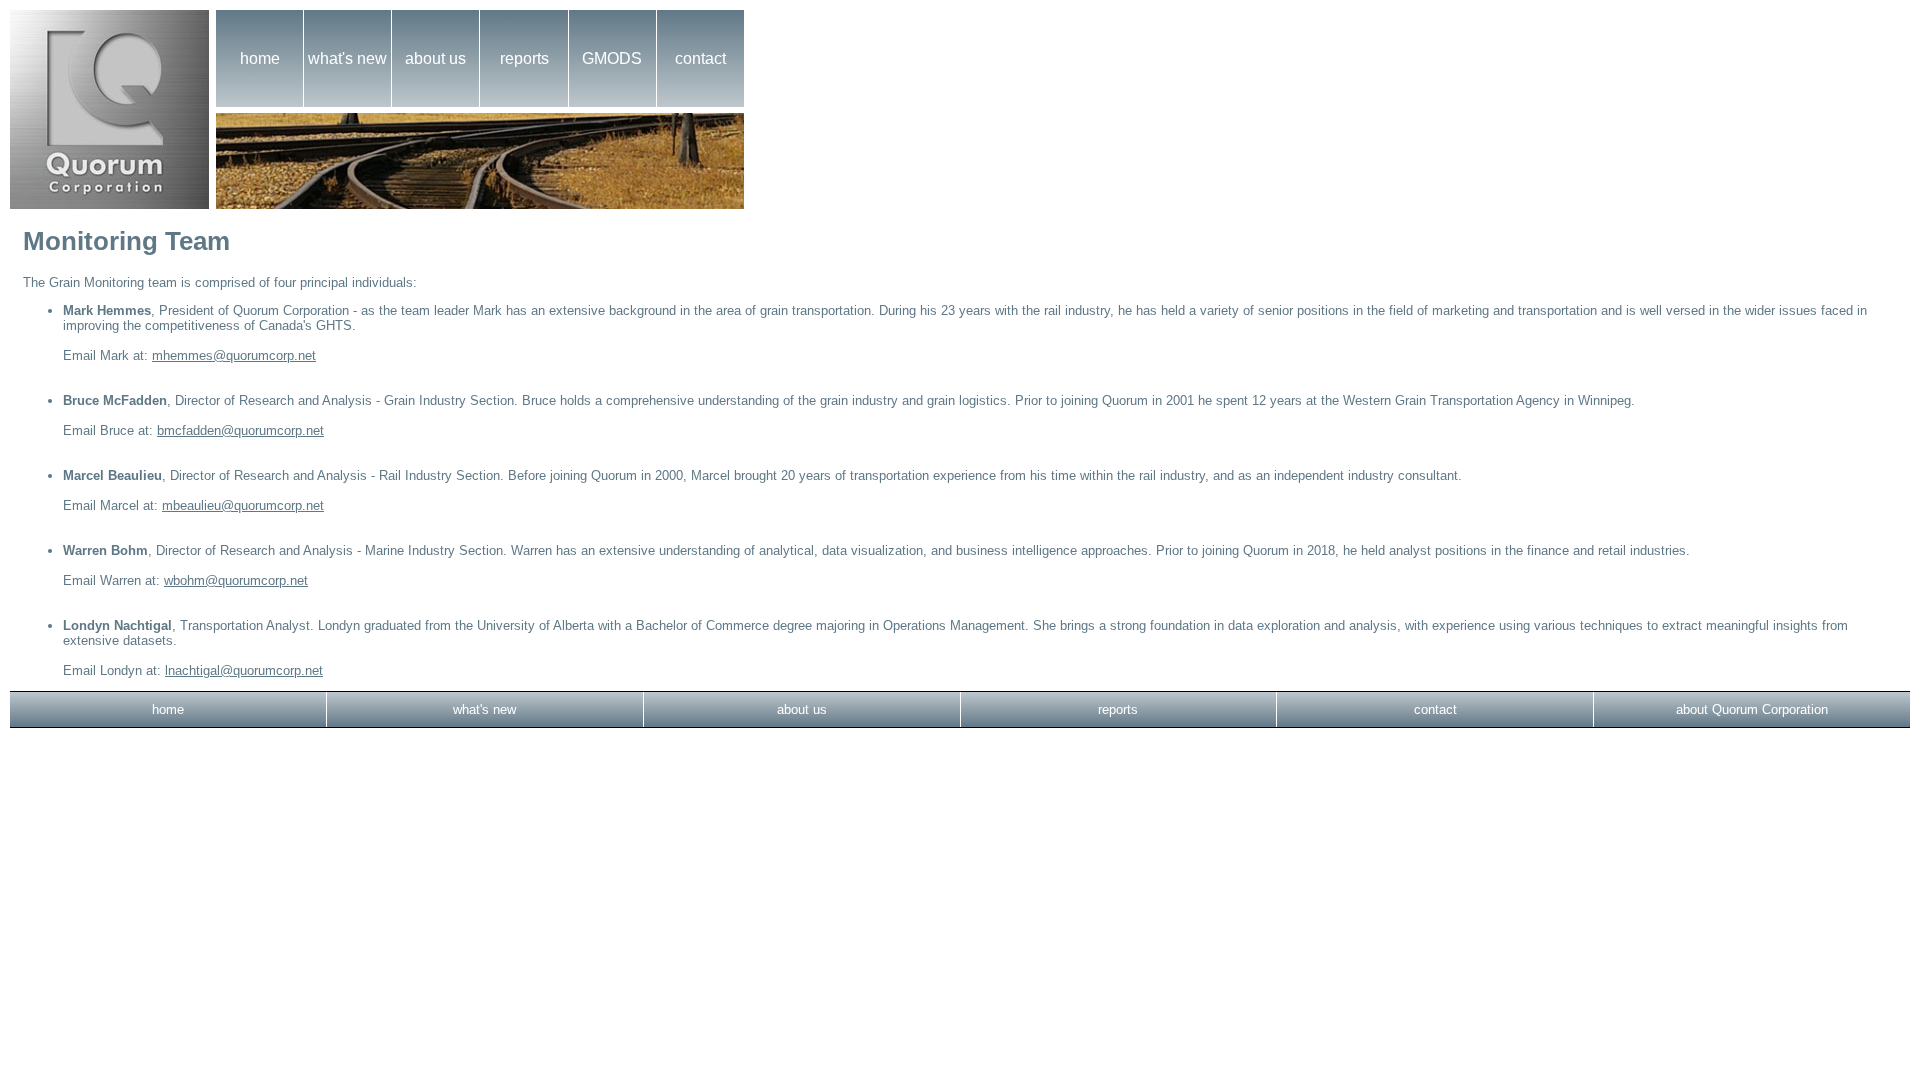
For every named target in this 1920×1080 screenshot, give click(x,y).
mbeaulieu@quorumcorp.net (243, 505)
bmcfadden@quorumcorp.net (240, 430)
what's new (347, 58)
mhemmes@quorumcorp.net (234, 355)
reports (524, 58)
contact (700, 58)
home (260, 58)
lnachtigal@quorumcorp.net (244, 670)
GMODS (612, 58)
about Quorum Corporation (1752, 709)
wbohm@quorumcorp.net (236, 580)
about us (435, 58)
